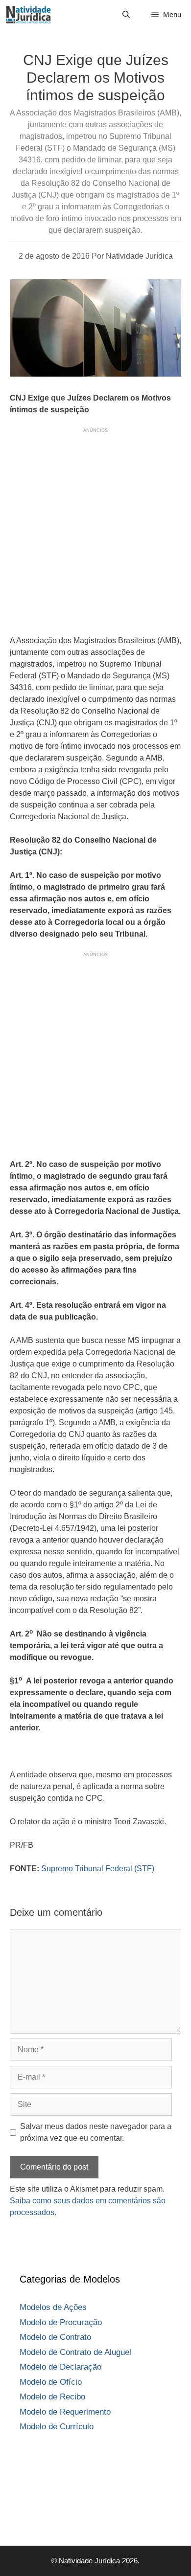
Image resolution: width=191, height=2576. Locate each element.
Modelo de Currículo (57, 2427)
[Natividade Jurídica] (28, 15)
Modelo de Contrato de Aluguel (75, 2352)
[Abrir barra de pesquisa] (126, 15)
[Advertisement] (95, 530)
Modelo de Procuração (61, 2322)
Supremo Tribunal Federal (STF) (98, 1869)
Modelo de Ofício (51, 2382)
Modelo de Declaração (60, 2367)
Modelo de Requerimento (65, 2412)
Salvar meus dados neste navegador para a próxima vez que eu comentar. (96, 2132)
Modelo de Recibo (52, 2397)
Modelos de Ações (53, 2307)
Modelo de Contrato (55, 2337)
